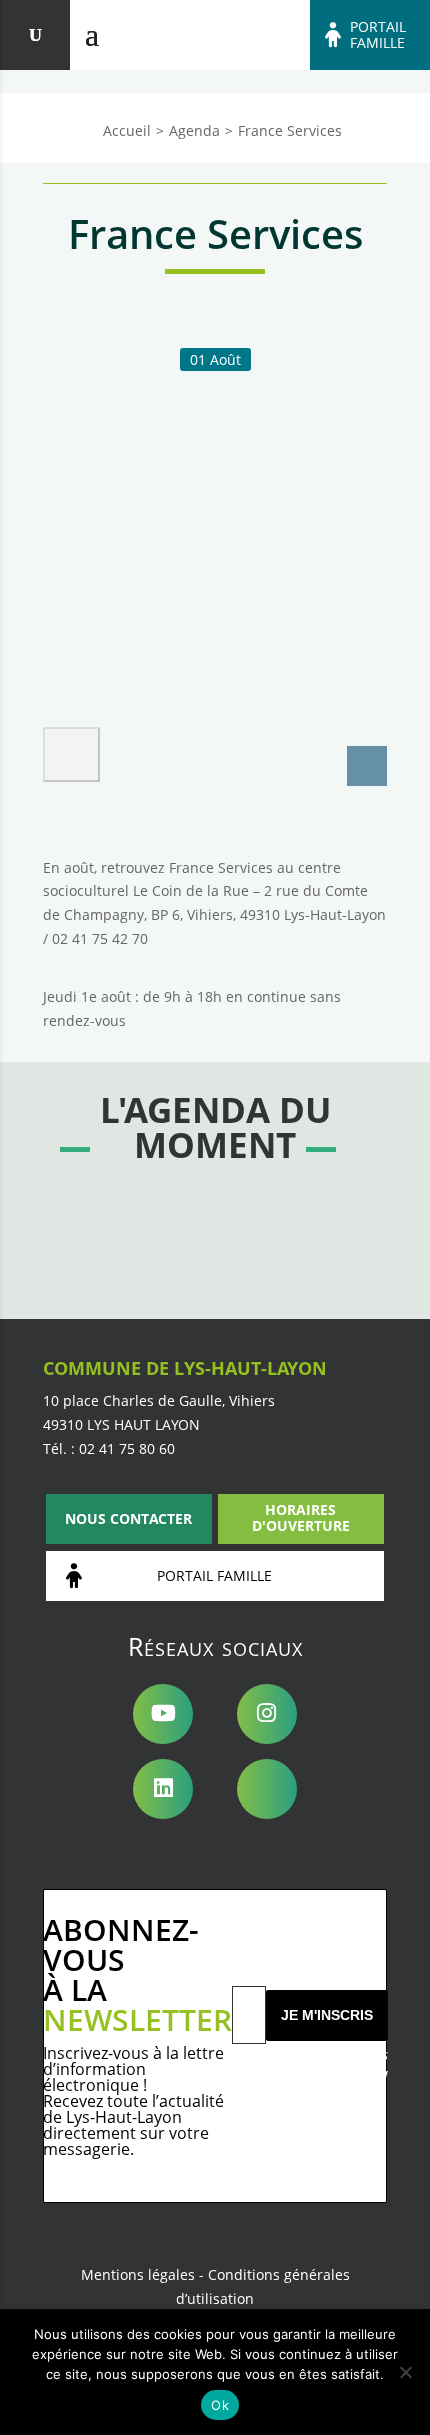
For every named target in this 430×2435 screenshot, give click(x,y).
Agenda (194, 130)
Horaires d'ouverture (301, 1517)
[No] (405, 2372)
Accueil (127, 130)
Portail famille (378, 35)
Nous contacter (128, 1518)
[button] (71, 754)
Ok (220, 2405)
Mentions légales (138, 2274)
